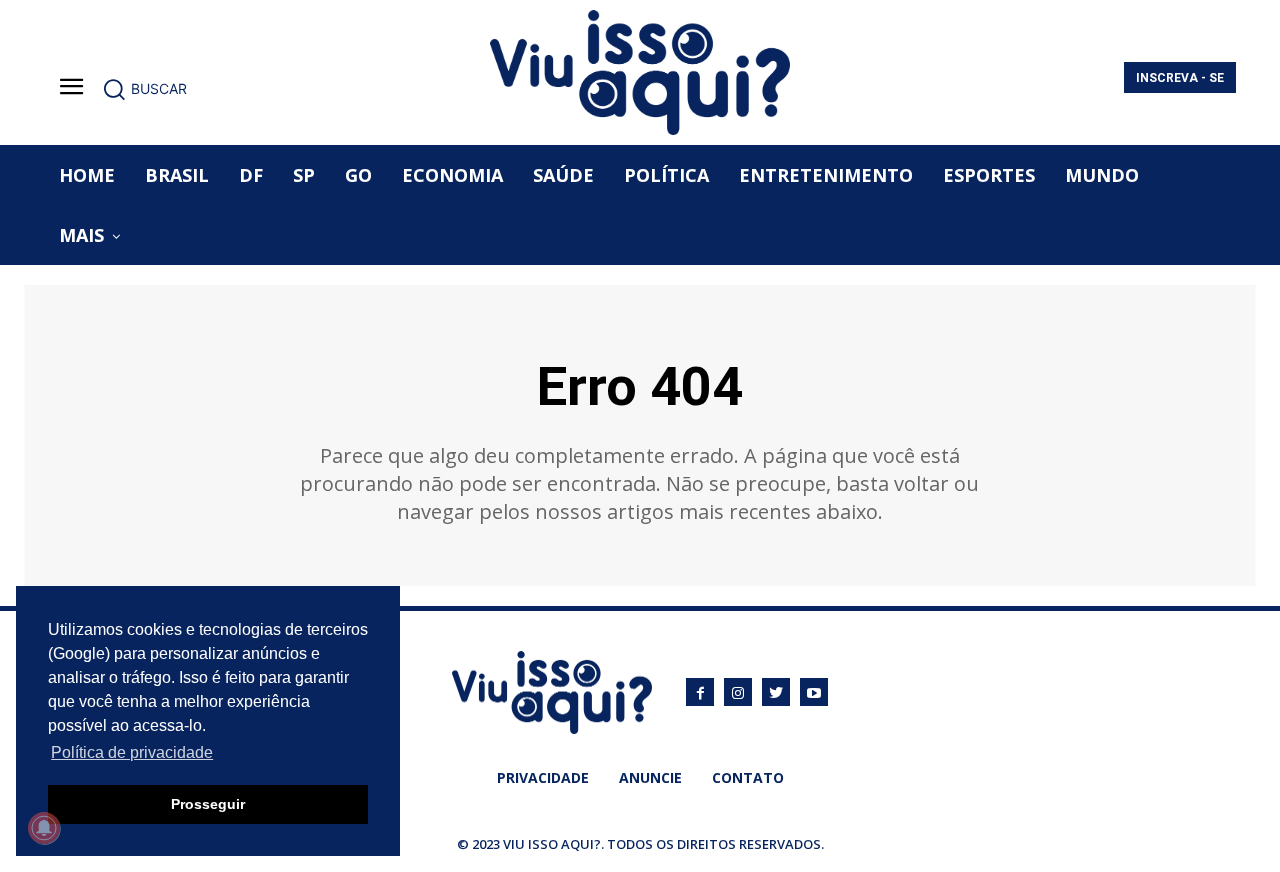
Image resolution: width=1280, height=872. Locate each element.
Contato (748, 777)
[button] (144, 89)
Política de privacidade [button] (132, 752)
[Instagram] (738, 692)
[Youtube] (814, 692)
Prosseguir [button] (208, 804)
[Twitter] (776, 692)
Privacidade (543, 777)
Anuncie (650, 777)
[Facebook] (700, 692)
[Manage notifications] (44, 828)
